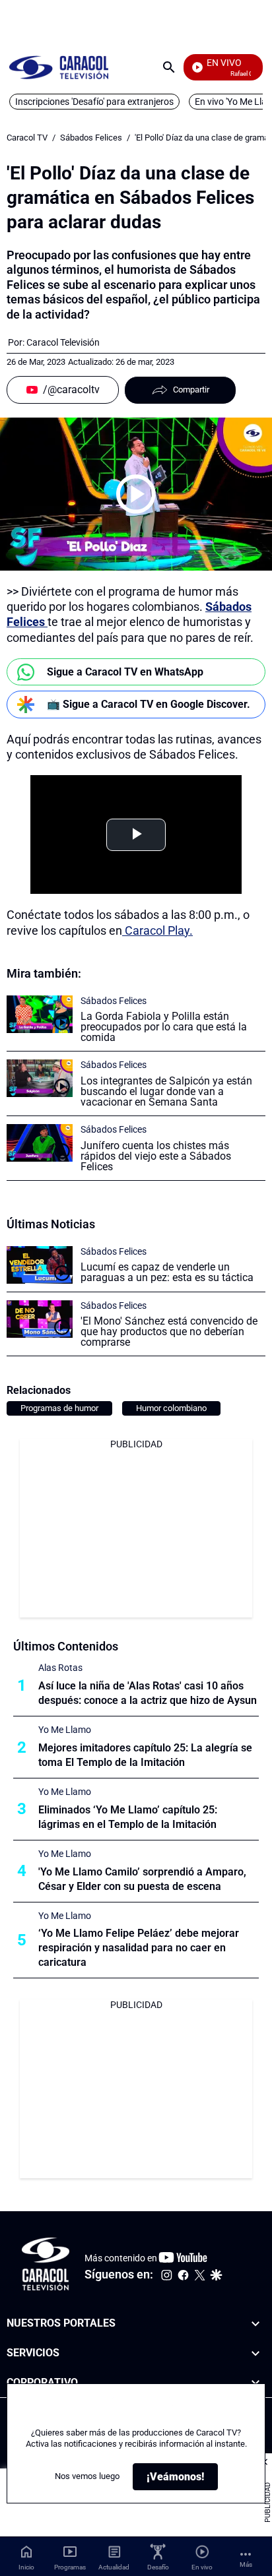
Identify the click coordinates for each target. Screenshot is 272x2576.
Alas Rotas (60, 1668)
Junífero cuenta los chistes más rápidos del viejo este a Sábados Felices (156, 1156)
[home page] (59, 67)
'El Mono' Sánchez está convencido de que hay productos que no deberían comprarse (169, 1332)
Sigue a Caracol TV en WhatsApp (125, 672)
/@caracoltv (71, 390)
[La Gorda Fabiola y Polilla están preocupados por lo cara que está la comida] (40, 1014)
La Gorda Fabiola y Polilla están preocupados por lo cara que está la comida (164, 1027)
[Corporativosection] (255, 2383)
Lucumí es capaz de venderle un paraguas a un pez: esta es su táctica (167, 1272)
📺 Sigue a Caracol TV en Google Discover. (149, 704)
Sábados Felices (91, 138)
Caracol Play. (157, 930)
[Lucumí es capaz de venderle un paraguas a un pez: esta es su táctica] (40, 1265)
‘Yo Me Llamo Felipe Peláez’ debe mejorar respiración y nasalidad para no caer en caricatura (139, 1948)
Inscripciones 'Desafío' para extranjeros (94, 102)
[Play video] (136, 494)
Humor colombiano (171, 1408)
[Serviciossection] (255, 2353)
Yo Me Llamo (65, 1730)
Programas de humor (59, 1408)
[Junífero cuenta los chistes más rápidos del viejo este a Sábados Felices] (40, 1143)
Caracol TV (27, 138)
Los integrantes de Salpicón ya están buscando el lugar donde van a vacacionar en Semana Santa (166, 1091)
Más (246, 2564)
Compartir (191, 390)
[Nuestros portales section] (255, 2324)
